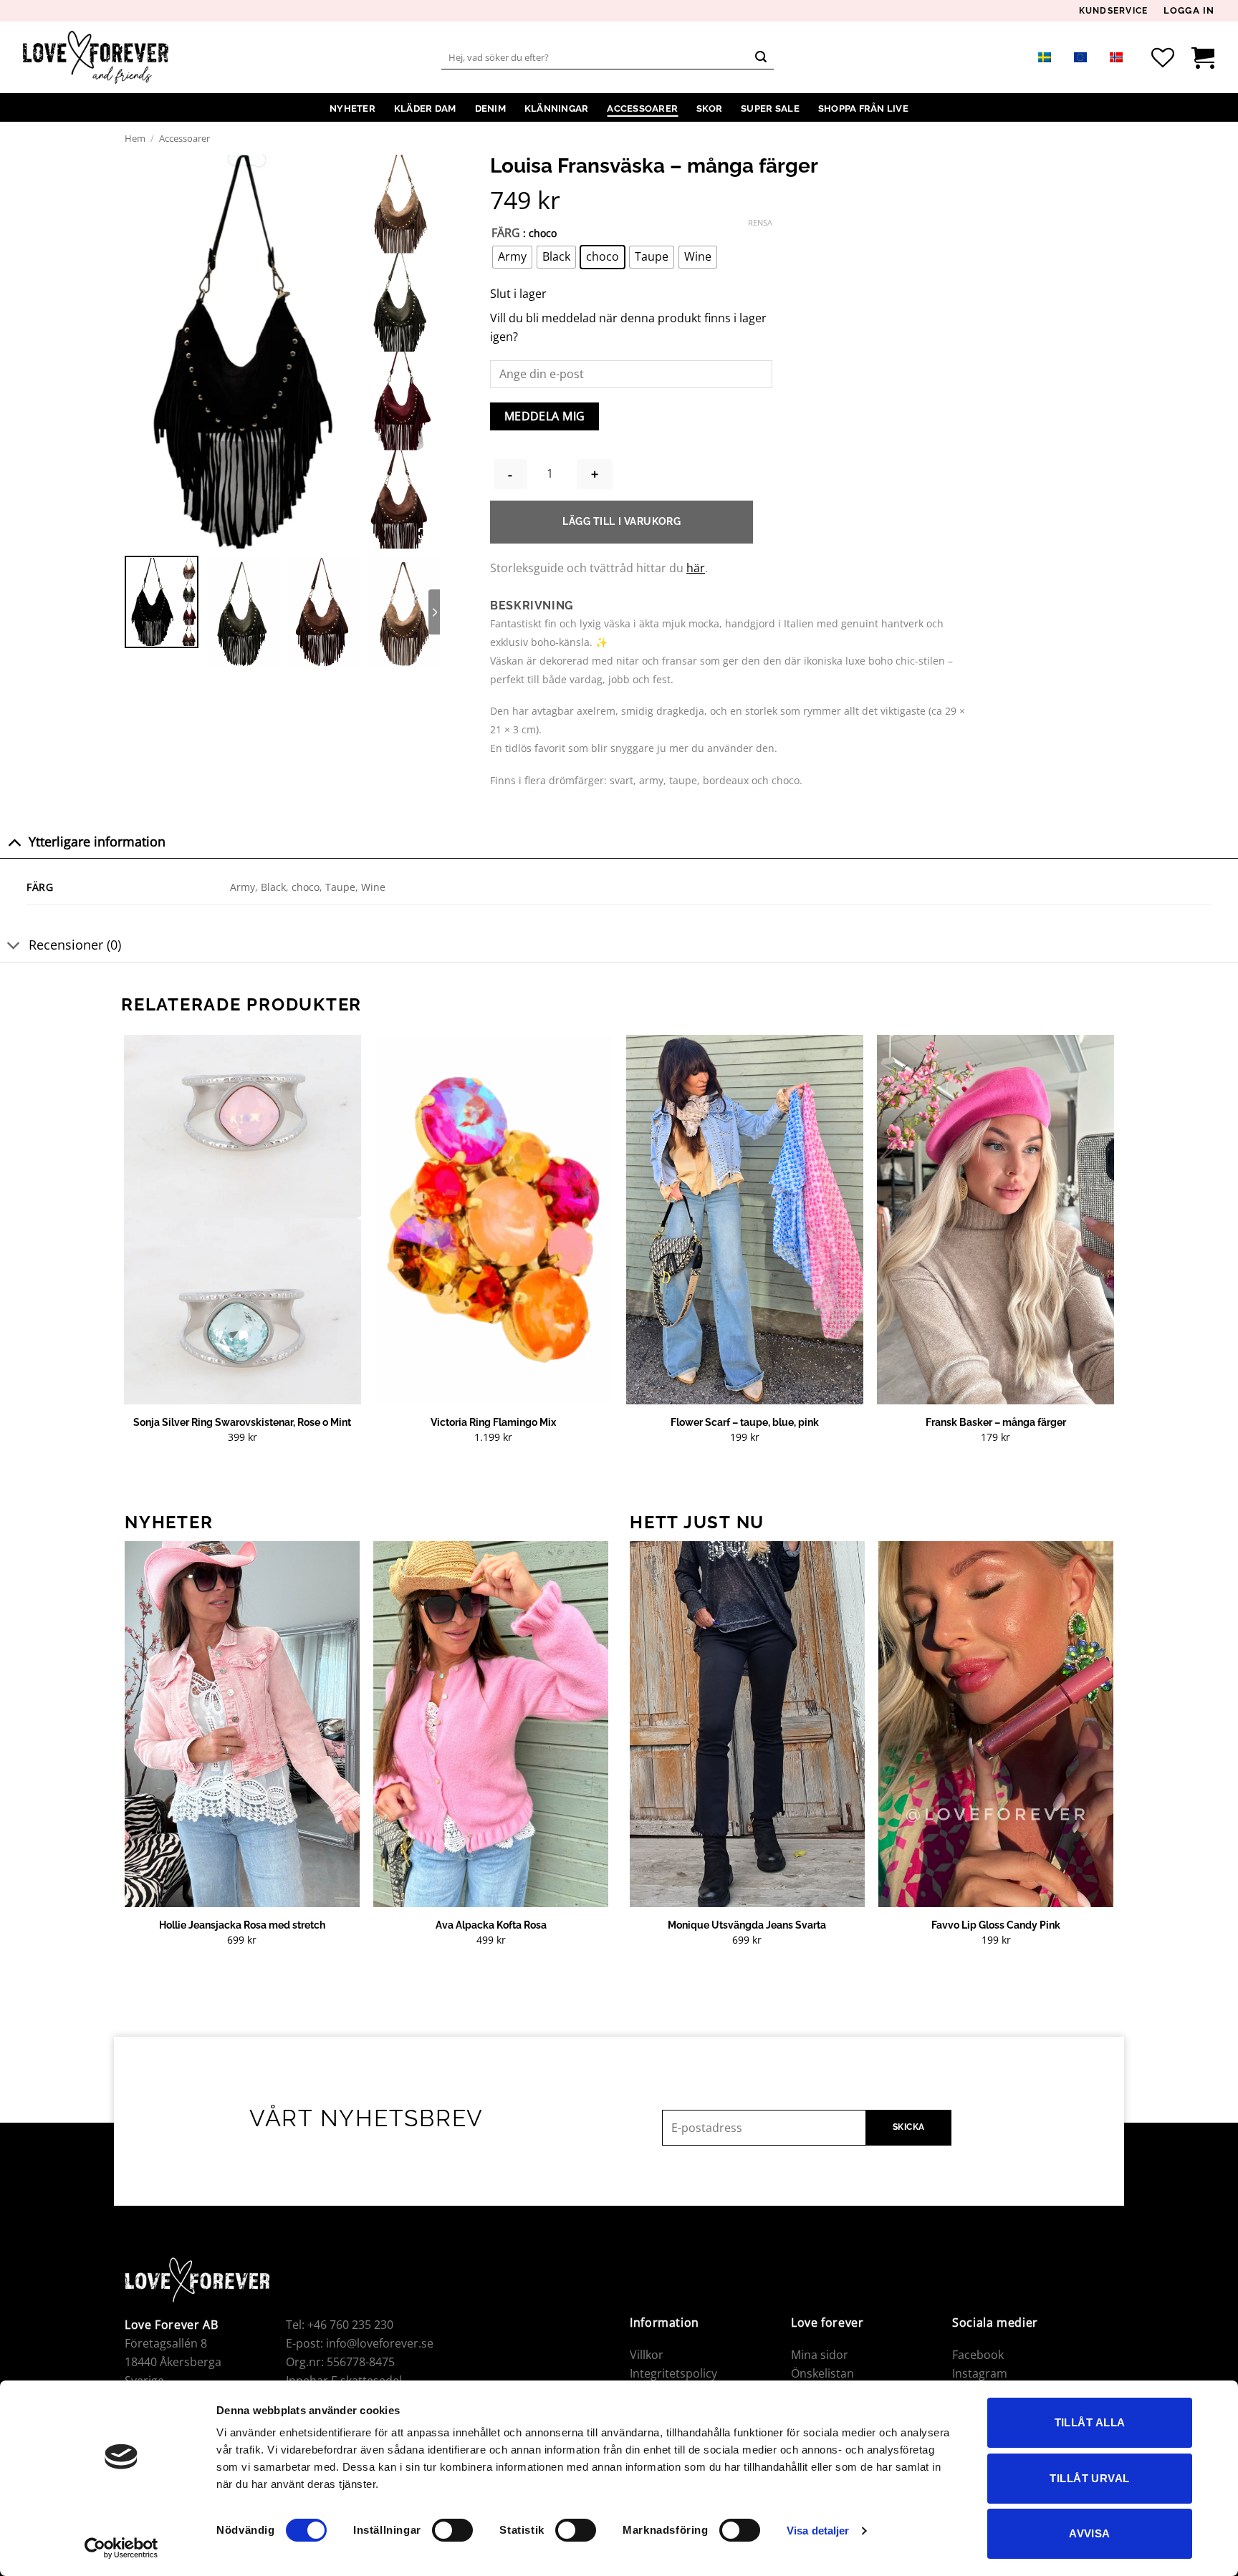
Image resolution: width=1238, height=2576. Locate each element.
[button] (1189, 11)
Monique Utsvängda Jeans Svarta (747, 1925)
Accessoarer (642, 108)
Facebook (978, 2355)
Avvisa (1090, 2533)
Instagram (980, 2373)
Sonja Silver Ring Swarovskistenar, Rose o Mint (242, 1422)
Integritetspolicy (673, 2373)
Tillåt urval (1089, 2478)
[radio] (512, 257)
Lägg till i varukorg (622, 521)
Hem (135, 138)
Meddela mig (545, 416)
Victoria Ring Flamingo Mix (493, 1422)
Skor (709, 108)
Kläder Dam (425, 108)
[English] (1080, 57)
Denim (490, 108)
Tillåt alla (1090, 2422)
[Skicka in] (761, 57)
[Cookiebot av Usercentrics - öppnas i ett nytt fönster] (121, 2548)
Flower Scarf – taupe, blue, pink (745, 1422)
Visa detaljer (818, 2531)
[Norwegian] (1116, 57)
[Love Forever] (96, 58)
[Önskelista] (1163, 57)
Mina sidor (820, 2355)
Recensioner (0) (75, 945)
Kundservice (1114, 11)
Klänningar (557, 108)
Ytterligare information (97, 841)
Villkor (647, 2355)
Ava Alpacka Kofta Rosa (491, 1925)
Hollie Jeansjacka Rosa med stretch (242, 1925)
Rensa (760, 223)
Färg (506, 233)
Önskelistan (822, 2373)
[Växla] (14, 842)
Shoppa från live (863, 108)
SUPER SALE (770, 108)
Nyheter (352, 108)
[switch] (452, 2530)
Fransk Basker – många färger (996, 1422)
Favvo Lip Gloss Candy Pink (996, 1925)
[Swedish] (1045, 57)
